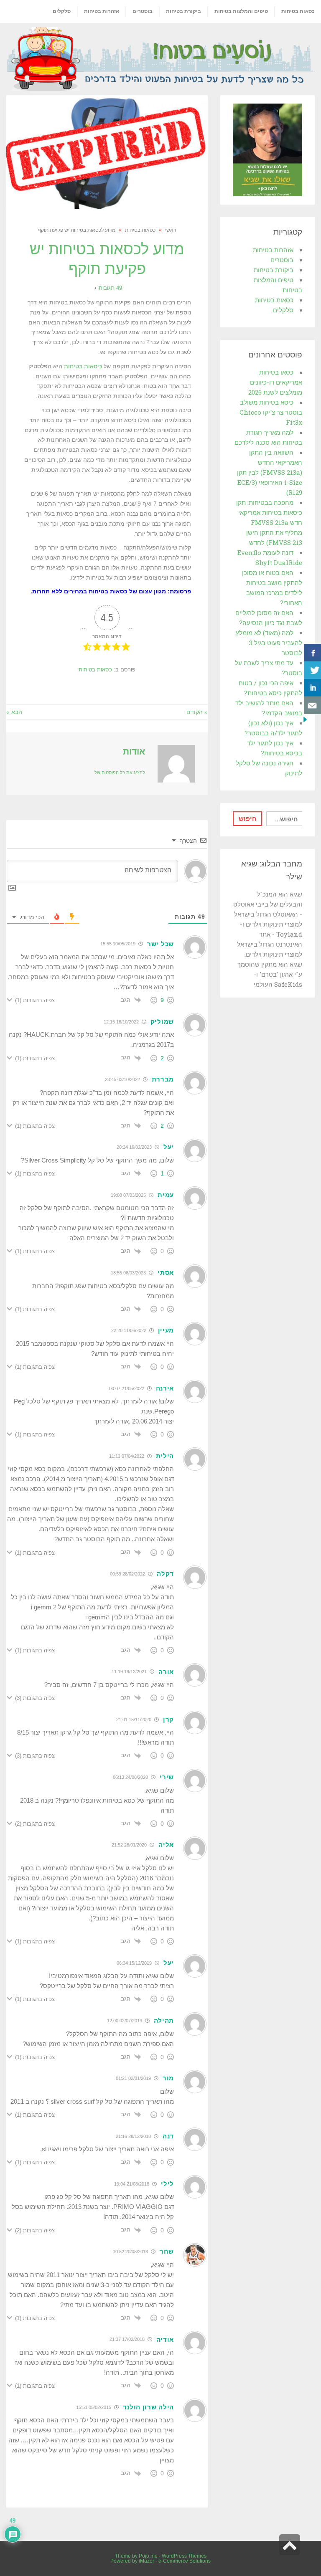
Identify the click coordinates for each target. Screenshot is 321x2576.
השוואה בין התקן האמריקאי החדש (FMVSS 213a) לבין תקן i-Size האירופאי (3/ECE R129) (270, 472)
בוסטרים (282, 260)
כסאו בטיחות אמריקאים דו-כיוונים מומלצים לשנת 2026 (275, 382)
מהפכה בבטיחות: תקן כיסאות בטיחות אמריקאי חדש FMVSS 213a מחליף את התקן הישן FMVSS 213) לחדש (269, 522)
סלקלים (283, 310)
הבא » (14, 712)
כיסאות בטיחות (82, 366)
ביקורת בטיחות (274, 270)
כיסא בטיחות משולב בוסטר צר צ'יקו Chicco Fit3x (271, 412)
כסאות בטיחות (95, 670)
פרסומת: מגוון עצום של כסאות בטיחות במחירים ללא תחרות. (111, 591)
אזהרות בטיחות (273, 250)
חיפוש (248, 818)
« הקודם (197, 712)
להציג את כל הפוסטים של (120, 773)
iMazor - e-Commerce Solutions (175, 2561)
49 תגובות (110, 288)
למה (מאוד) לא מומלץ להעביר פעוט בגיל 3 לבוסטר (269, 643)
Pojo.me (148, 2556)
